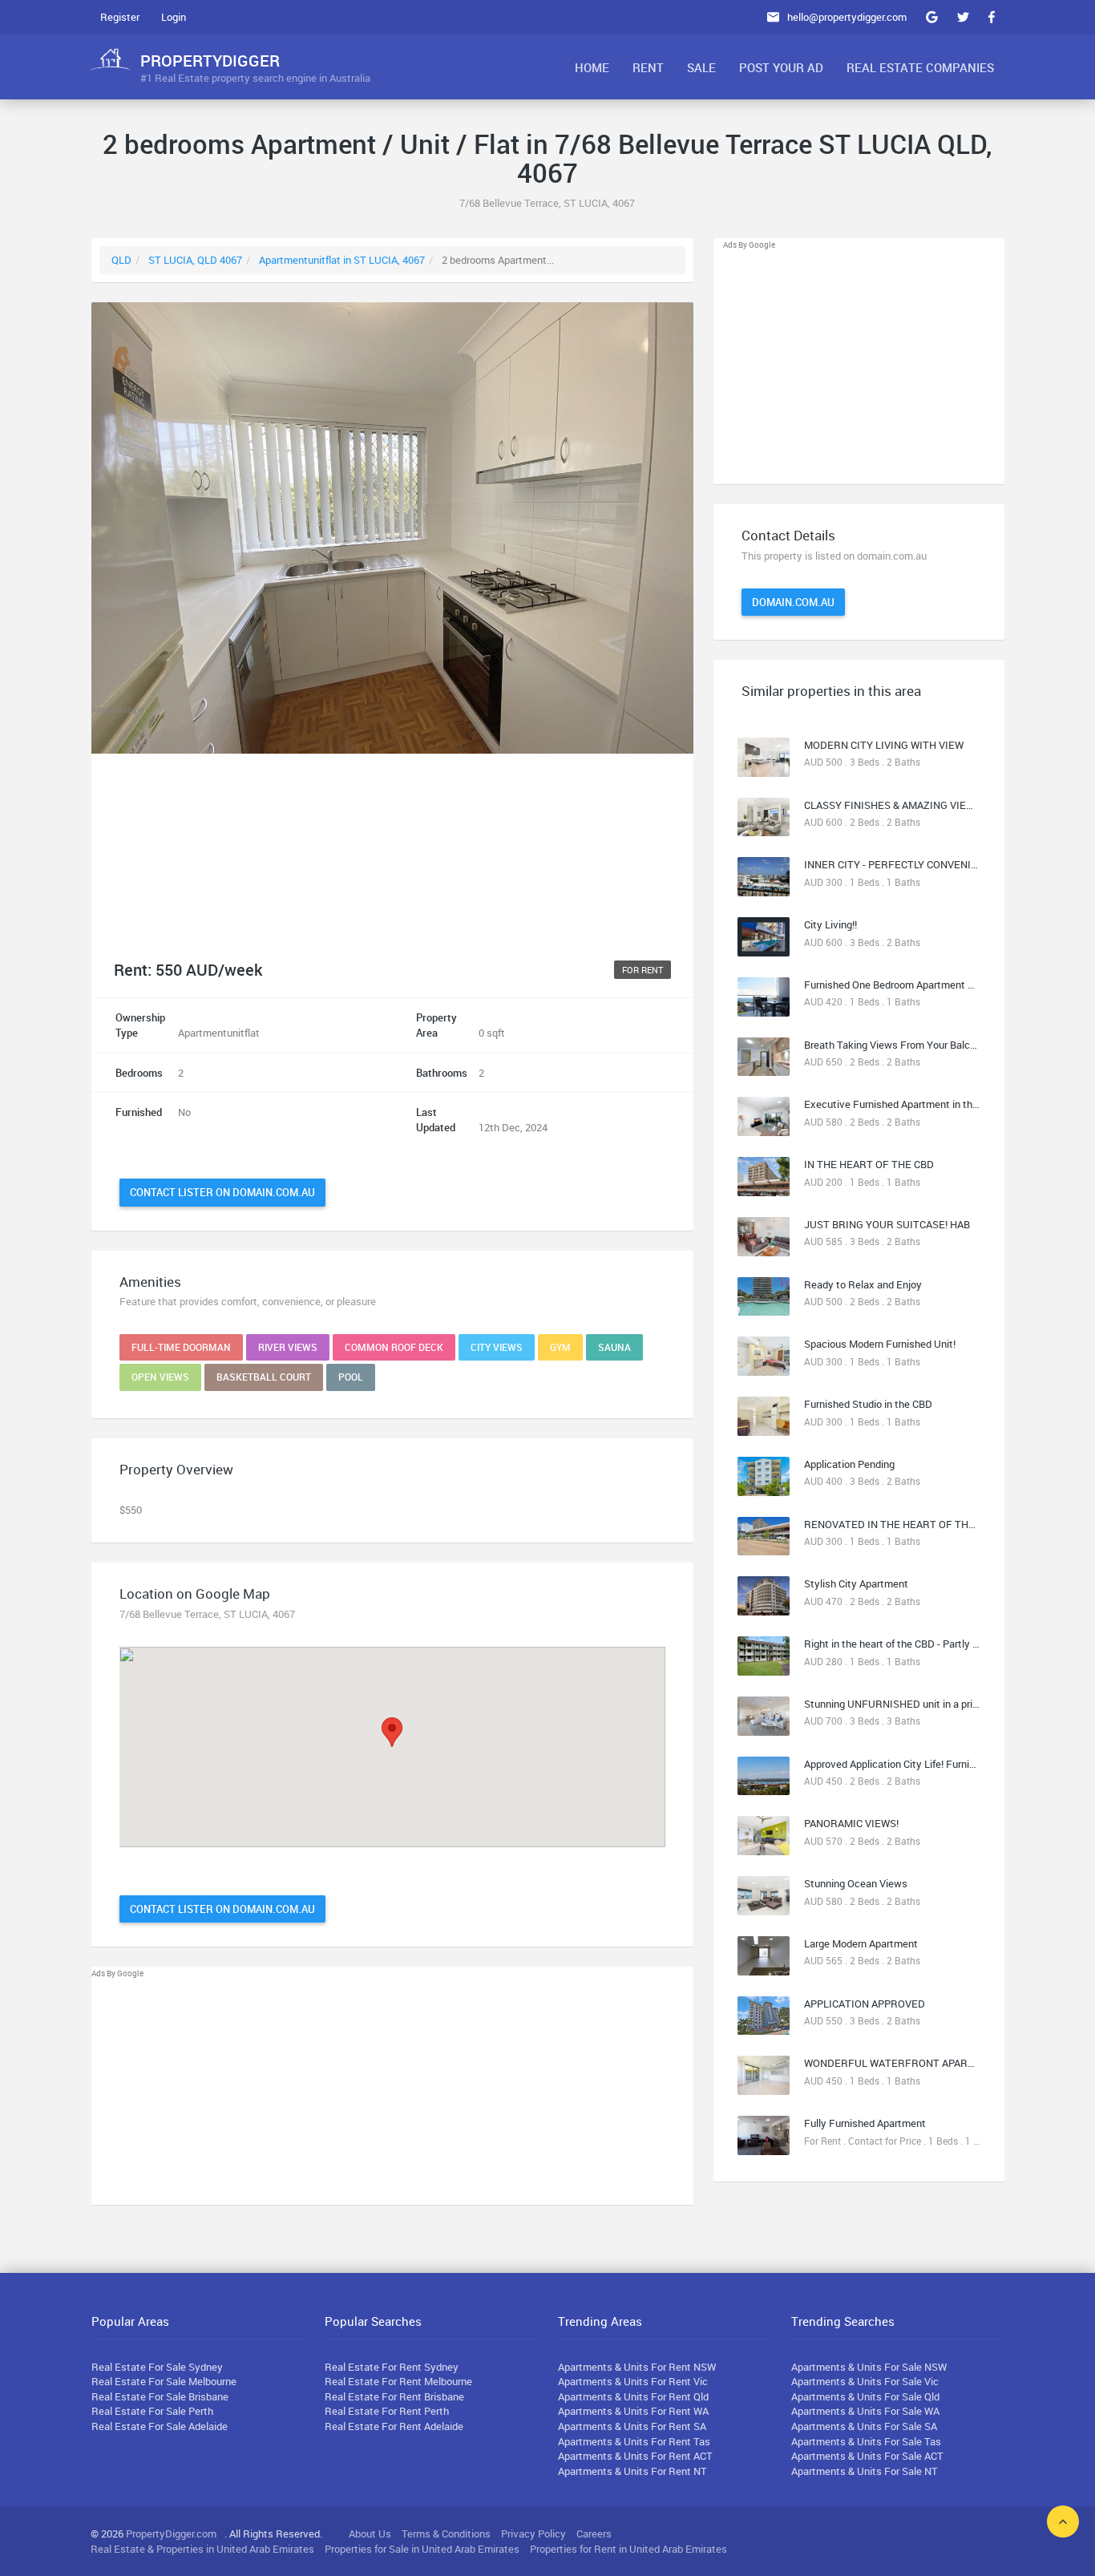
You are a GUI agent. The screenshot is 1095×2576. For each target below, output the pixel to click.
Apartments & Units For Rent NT (632, 2471)
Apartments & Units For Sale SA (864, 2426)
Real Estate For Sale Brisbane (160, 2396)
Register (120, 17)
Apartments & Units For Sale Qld (865, 2396)
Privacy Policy (533, 2534)
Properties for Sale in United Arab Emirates (422, 2549)
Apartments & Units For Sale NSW (869, 2367)
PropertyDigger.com (171, 2534)
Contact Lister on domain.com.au (222, 1192)
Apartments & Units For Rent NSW (637, 2367)
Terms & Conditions (446, 2534)
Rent (648, 67)
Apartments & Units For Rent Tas (634, 2441)
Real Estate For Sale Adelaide (160, 2426)
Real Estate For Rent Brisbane (394, 2396)
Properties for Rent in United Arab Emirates (628, 2549)
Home (592, 67)
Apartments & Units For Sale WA (865, 2411)
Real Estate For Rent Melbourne (398, 2381)
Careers (594, 2534)
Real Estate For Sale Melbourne (164, 2381)
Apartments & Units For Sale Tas (866, 2441)
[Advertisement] (393, 829)
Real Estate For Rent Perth (387, 2411)
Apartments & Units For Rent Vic (633, 2381)
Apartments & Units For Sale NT (865, 2471)
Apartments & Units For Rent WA (633, 2411)
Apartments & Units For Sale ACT (867, 2456)
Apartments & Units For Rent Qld (633, 2396)
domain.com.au (793, 602)
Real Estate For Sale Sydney (157, 2367)
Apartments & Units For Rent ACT (635, 2456)
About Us (370, 2534)
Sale (701, 67)
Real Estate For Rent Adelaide (394, 2426)
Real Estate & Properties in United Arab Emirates (202, 2549)
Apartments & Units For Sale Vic (865, 2381)
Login (174, 17)
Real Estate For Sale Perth (152, 2411)
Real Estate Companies (920, 67)
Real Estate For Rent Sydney (392, 2367)
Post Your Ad (781, 67)
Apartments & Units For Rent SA (632, 2426)
